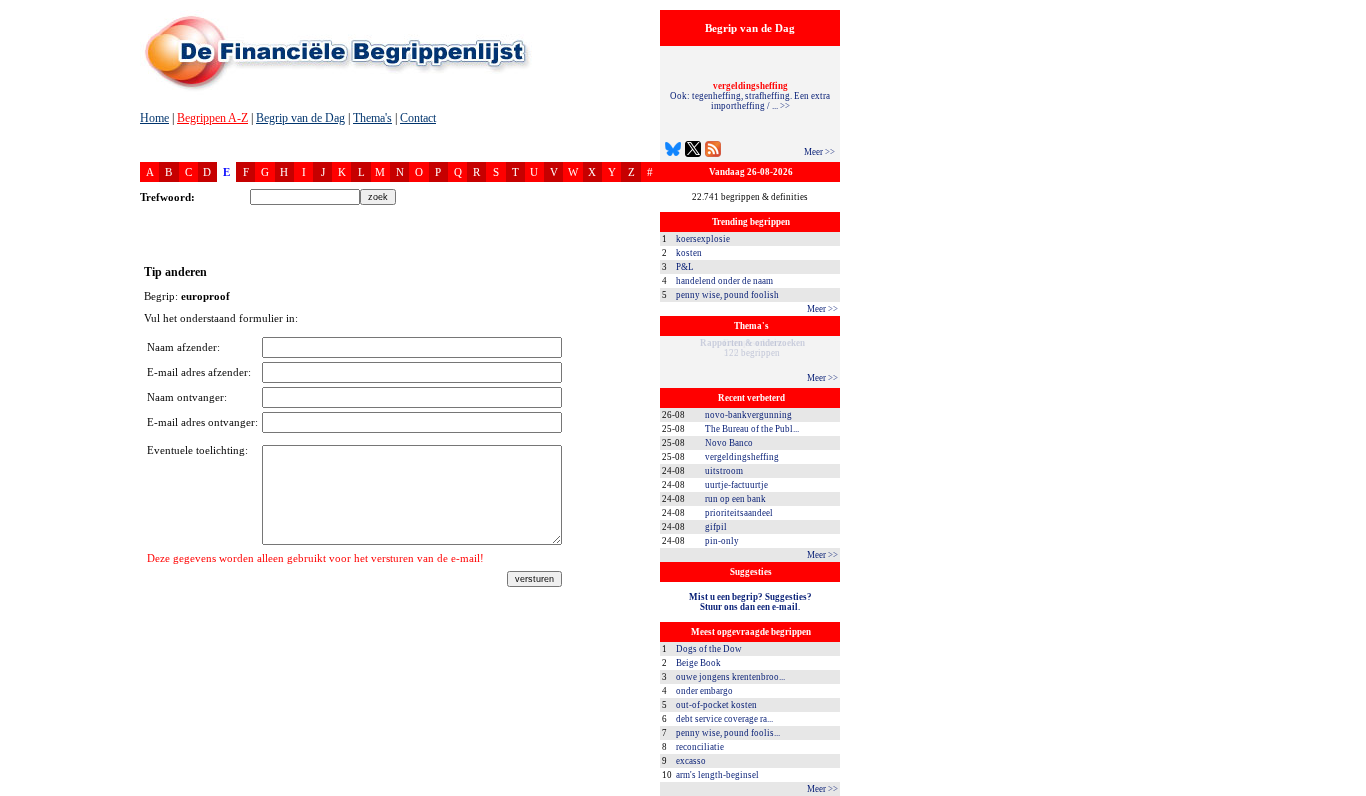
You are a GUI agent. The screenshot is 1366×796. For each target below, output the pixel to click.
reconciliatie (700, 747)
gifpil (716, 527)
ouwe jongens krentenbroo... (730, 677)
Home (154, 118)
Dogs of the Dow (709, 649)
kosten (689, 253)
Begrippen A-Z (212, 118)
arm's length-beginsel (717, 775)
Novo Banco (729, 443)
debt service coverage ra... (724, 719)
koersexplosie (703, 239)
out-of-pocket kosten (716, 705)
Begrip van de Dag (300, 118)
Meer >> (819, 152)
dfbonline (1347, 790)
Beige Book (698, 663)
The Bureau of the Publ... (752, 429)
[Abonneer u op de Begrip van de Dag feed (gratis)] (713, 151)
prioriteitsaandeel (739, 513)
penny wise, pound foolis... (728, 733)
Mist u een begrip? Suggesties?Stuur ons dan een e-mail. (750, 602)
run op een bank (735, 499)
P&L (685, 267)
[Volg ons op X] (693, 151)
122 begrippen (752, 348)
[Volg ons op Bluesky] (673, 151)
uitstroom (724, 471)
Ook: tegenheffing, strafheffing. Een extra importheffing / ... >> (750, 96)
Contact (418, 118)
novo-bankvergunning (748, 415)
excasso (691, 761)
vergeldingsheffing (742, 457)
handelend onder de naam (724, 281)
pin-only (722, 541)
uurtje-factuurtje (736, 485)
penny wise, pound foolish (727, 295)
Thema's (372, 118)
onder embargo (704, 691)
